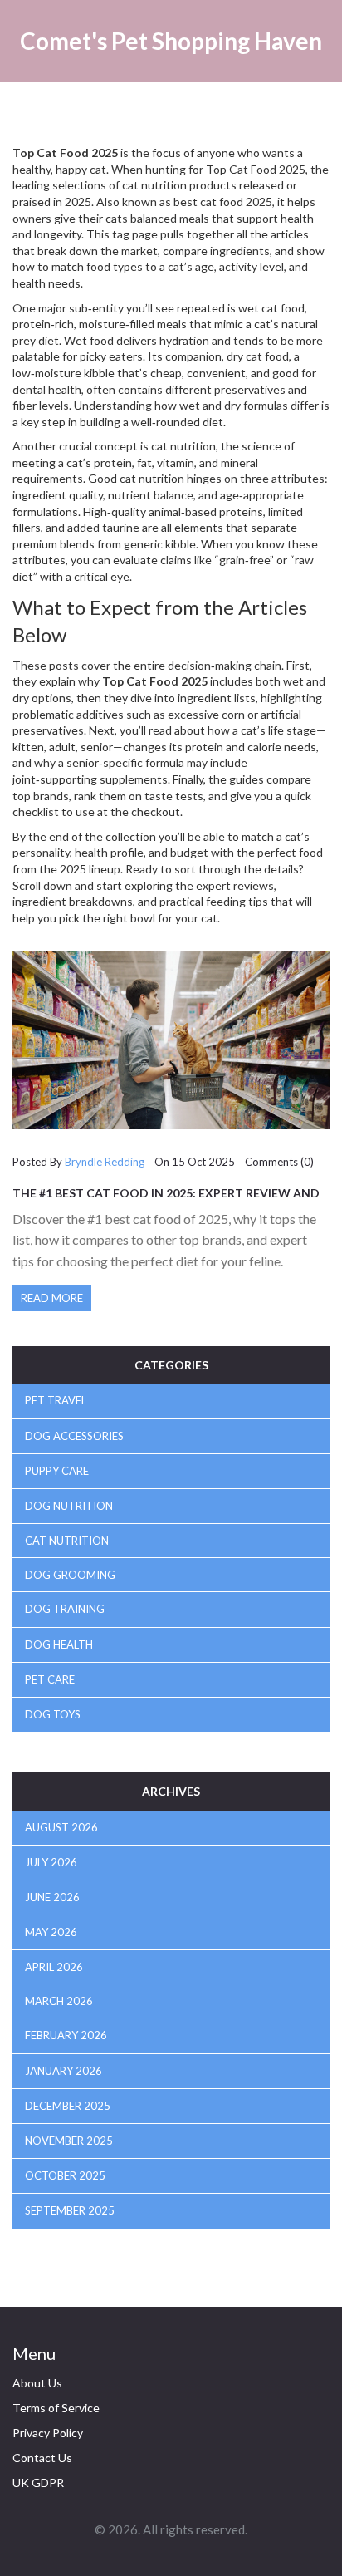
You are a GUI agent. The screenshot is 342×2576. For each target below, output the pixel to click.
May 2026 (51, 1932)
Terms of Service (56, 2408)
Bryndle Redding (105, 1162)
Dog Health (59, 1644)
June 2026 (52, 1897)
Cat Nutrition (67, 1541)
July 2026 (51, 1862)
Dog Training (65, 1609)
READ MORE (52, 1298)
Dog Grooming (70, 1575)
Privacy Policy (48, 2433)
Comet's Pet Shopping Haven (171, 41)
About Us (37, 2383)
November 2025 (69, 2141)
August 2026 (61, 1827)
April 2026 (54, 1967)
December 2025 (68, 2106)
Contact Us (42, 2458)
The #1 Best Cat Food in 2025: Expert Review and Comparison (166, 1199)
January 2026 (64, 2071)
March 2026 (59, 2001)
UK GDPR (38, 2483)
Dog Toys (53, 1714)
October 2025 (65, 2175)
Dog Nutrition (69, 1506)
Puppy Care (57, 1471)
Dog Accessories (74, 1436)
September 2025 (70, 2210)
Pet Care (50, 1679)
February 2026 (66, 2035)
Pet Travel (56, 1400)
